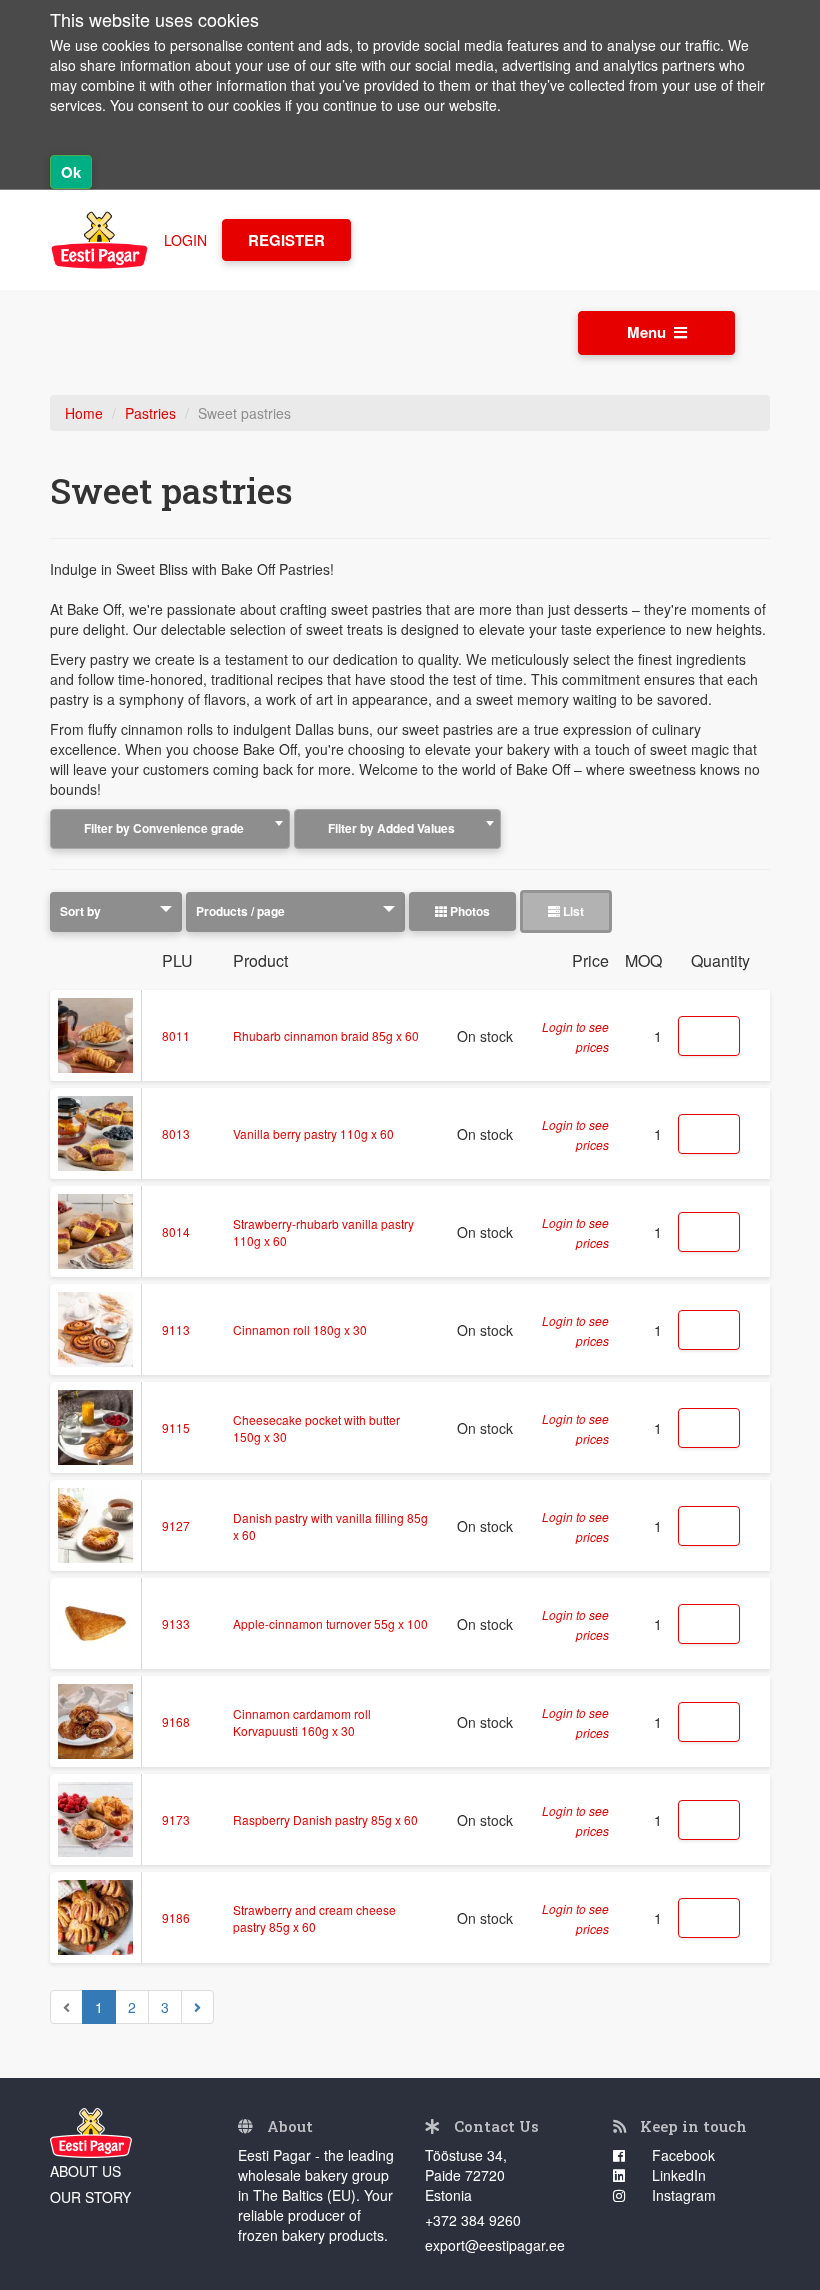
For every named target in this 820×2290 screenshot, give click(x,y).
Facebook (681, 2155)
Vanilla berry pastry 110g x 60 (313, 1133)
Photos (468, 911)
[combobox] (170, 829)
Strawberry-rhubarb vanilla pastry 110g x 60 (323, 1232)
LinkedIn (677, 2175)
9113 (176, 1329)
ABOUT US (85, 2171)
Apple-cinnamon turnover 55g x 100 (330, 1623)
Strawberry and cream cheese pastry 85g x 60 (314, 1918)
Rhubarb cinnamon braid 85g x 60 (326, 1035)
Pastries (150, 413)
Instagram (682, 2195)
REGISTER (286, 240)
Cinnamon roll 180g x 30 (300, 1329)
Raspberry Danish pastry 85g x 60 (325, 1819)
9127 (176, 1525)
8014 (176, 1231)
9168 (176, 1721)
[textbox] (170, 828)
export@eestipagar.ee (495, 2245)
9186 (176, 1917)
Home (84, 413)
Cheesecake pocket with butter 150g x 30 (316, 1428)
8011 (176, 1035)
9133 (176, 1623)
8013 (176, 1133)
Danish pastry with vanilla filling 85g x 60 (330, 1526)
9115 (176, 1427)
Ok (71, 172)
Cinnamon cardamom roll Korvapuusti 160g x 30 (302, 1722)
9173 (176, 1819)
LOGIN (185, 240)
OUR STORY (90, 2197)
